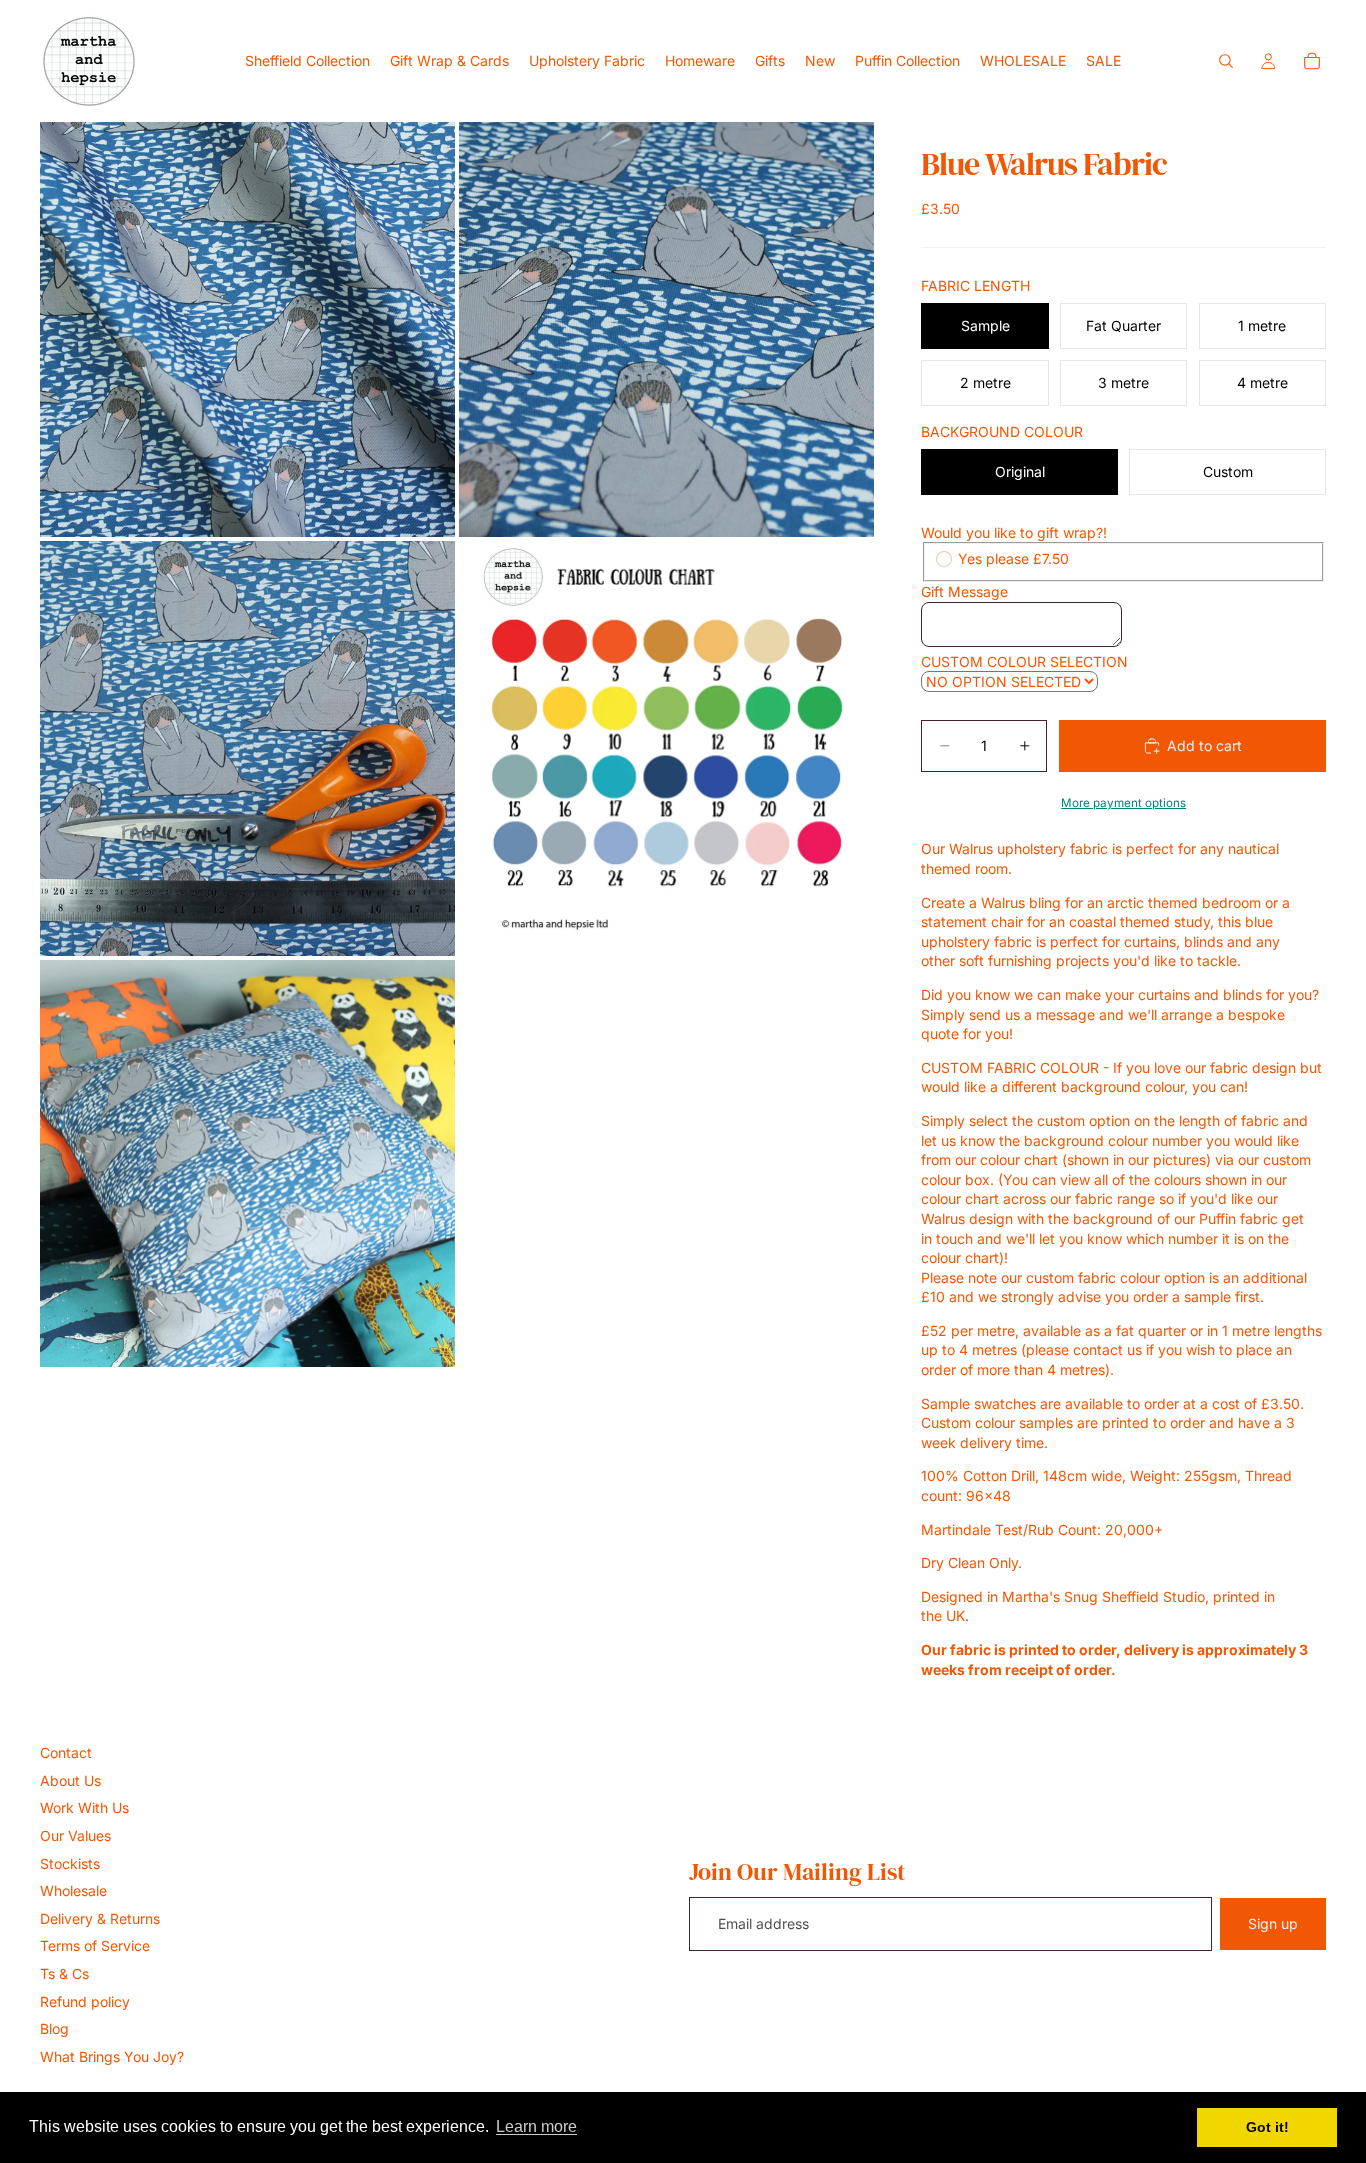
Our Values (75, 1835)
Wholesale (73, 1890)
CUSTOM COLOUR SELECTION (1024, 661)
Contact (66, 1752)
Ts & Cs (64, 1973)
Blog (54, 2028)
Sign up (1273, 1923)
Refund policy (85, 2001)
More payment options (1123, 803)
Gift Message (964, 591)
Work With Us (84, 1807)
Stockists (70, 1863)
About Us (70, 1780)
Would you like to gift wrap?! (1014, 532)
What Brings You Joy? (112, 2056)
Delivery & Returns (100, 1918)
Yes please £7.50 (1013, 558)
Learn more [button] (536, 2126)
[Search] (1226, 61)
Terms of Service (95, 1945)
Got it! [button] (1267, 2127)
